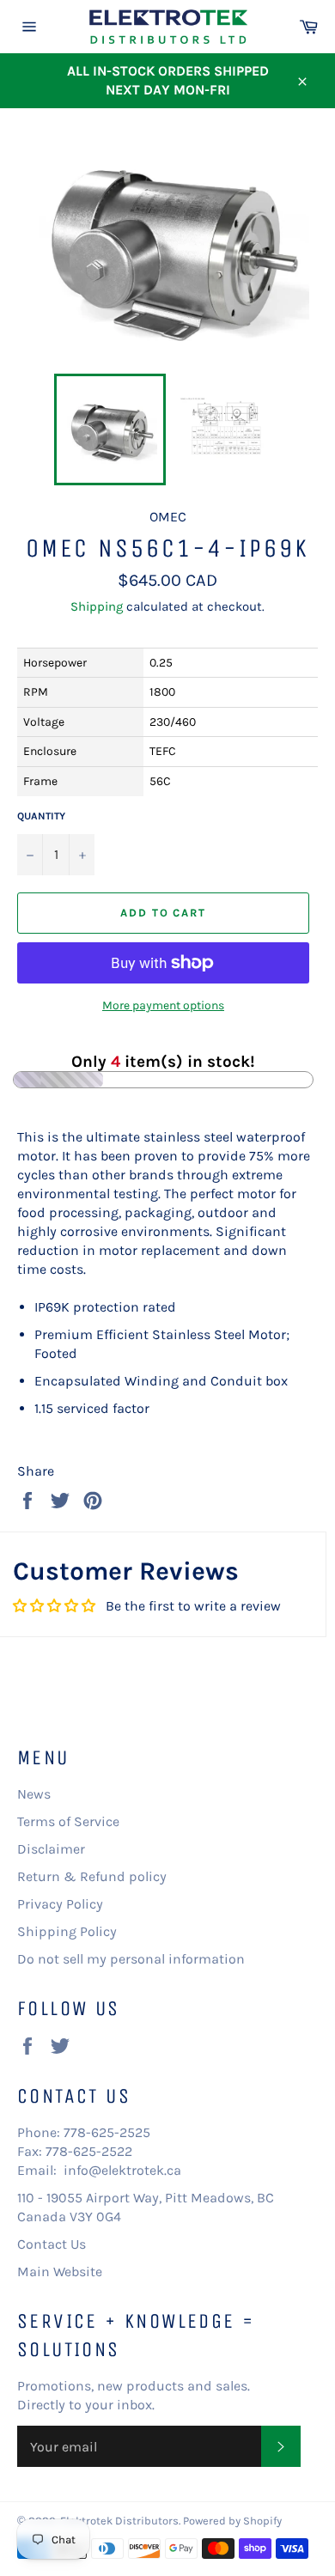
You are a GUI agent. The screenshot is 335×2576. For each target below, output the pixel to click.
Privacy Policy (60, 1904)
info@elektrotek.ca (122, 2170)
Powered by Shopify (232, 2521)
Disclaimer (51, 1849)
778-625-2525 (107, 2132)
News (34, 1794)
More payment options (163, 1005)
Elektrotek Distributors (119, 2521)
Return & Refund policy (92, 1876)
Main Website (60, 2272)
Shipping (97, 606)
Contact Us (52, 2244)
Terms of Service (68, 1821)
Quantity (41, 816)
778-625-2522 (89, 2151)
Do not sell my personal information (131, 1959)
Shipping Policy (67, 1931)
